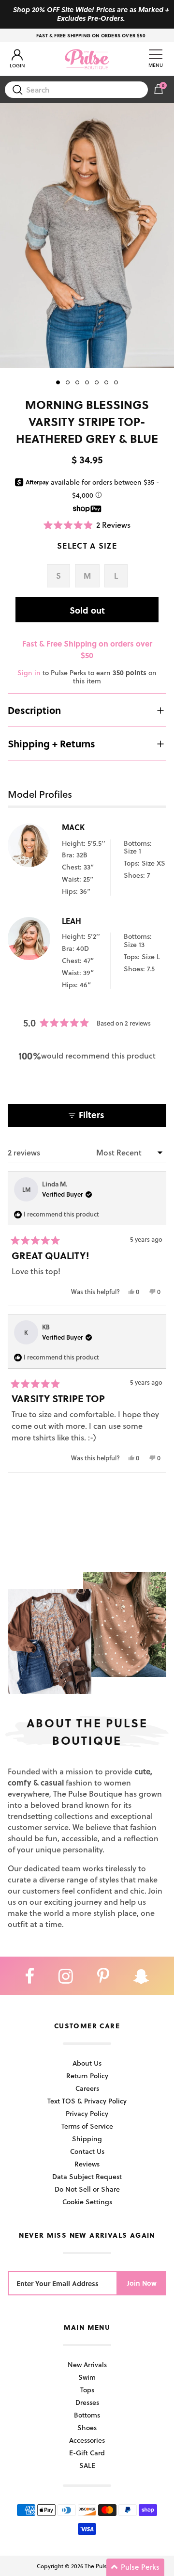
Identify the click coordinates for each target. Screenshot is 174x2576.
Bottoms (87, 2415)
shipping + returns (51, 743)
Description (34, 710)
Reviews (87, 2164)
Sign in (29, 672)
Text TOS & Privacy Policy (87, 2101)
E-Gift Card (87, 2453)
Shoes (87, 2427)
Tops (87, 2390)
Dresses (87, 2402)
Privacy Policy (87, 2113)
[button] (87, 525)
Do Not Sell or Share (87, 2189)
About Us (87, 2063)
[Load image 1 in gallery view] (87, 235)
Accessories (87, 2440)
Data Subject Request (87, 2176)
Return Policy (87, 2076)
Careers (87, 2088)
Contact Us (87, 2151)
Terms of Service (87, 2126)
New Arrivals (87, 2364)
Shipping (87, 2139)
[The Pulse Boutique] (87, 59)
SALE (87, 2465)
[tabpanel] (87, 235)
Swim (87, 2377)
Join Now (142, 2283)
